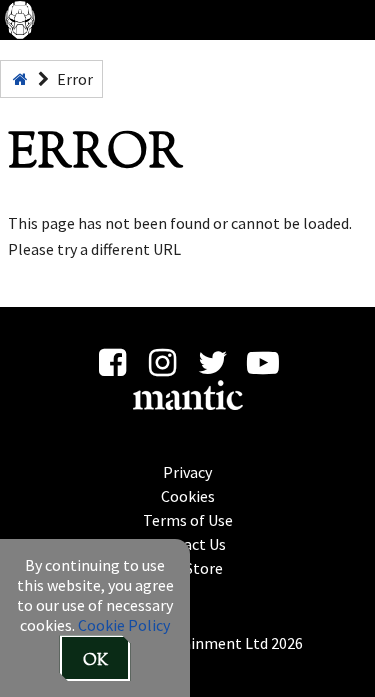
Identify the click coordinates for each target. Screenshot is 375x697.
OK (95, 661)
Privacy (187, 472)
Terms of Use (188, 520)
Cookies (188, 496)
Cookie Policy (124, 625)
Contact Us (188, 544)
